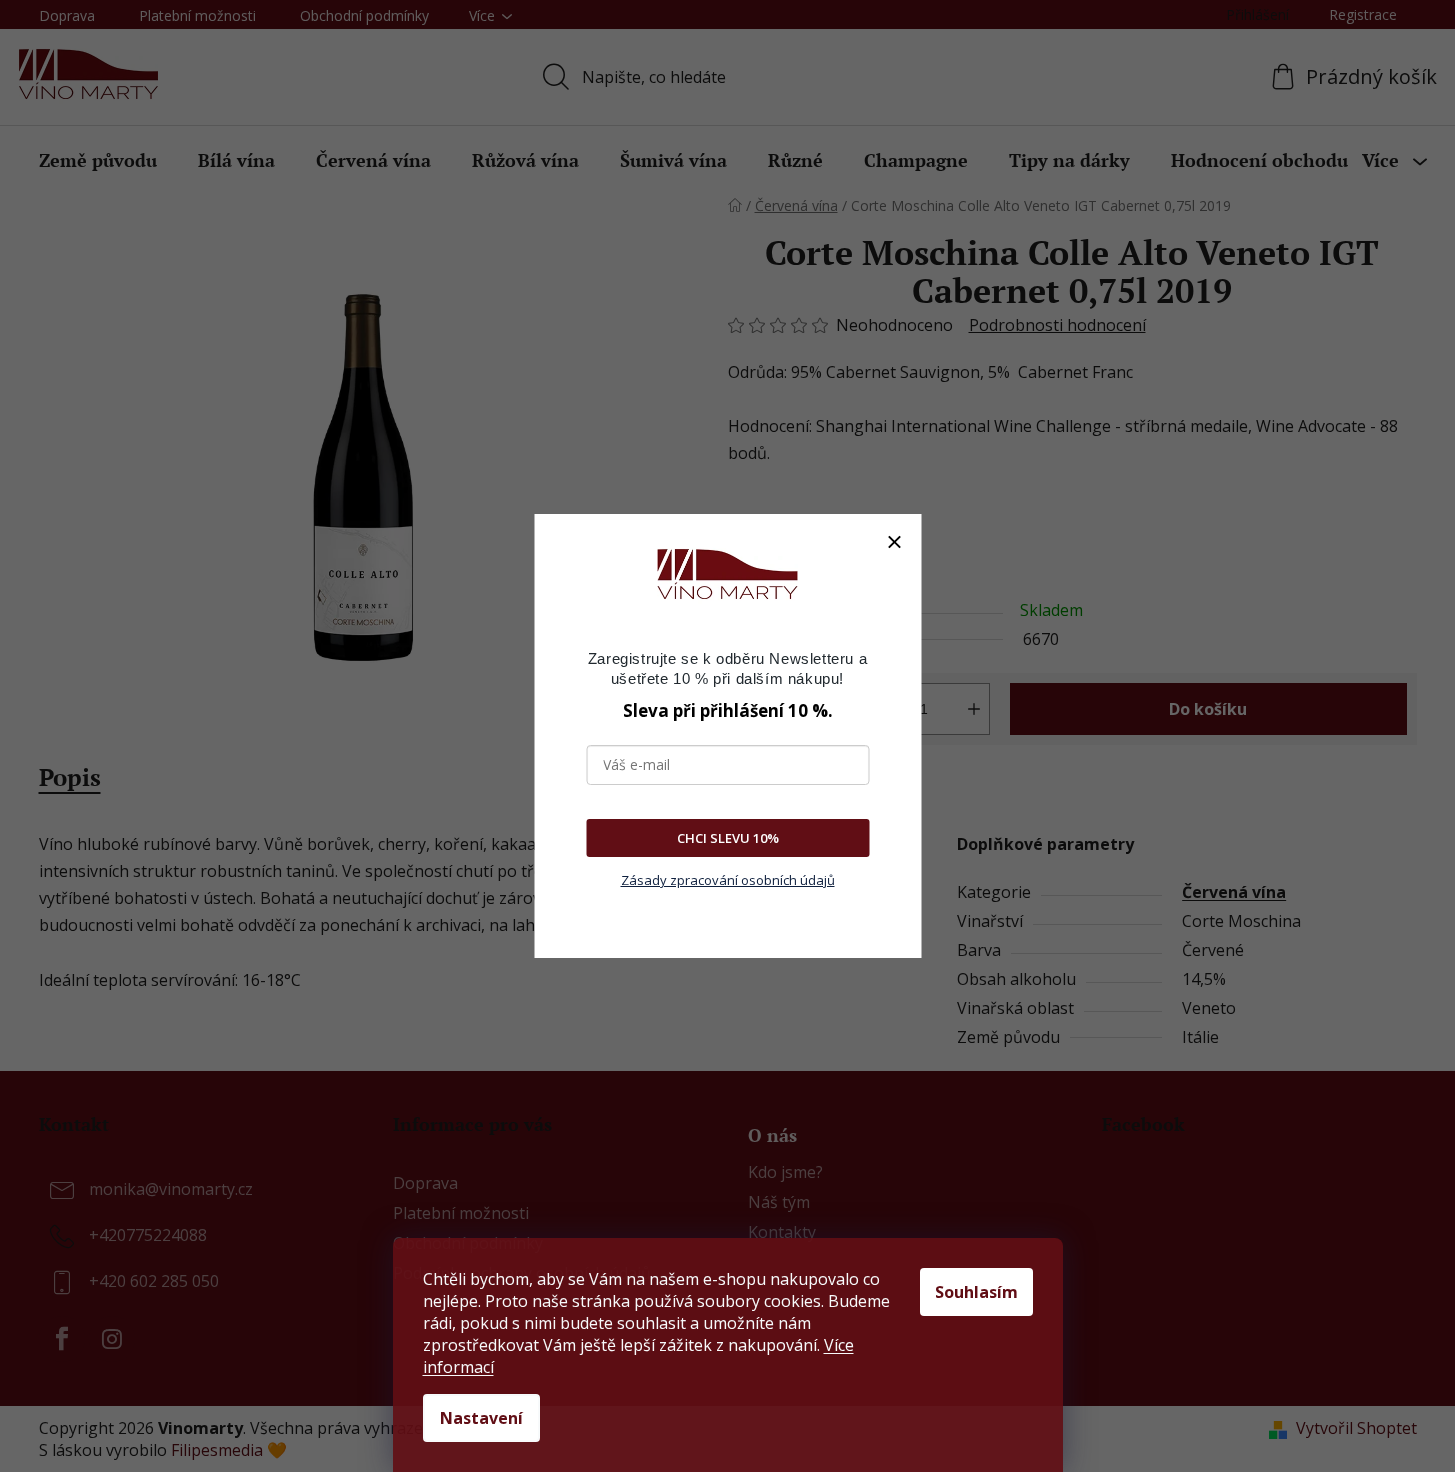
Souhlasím (976, 1292)
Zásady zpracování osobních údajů (728, 880)
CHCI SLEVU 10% (728, 838)
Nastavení (481, 1418)
